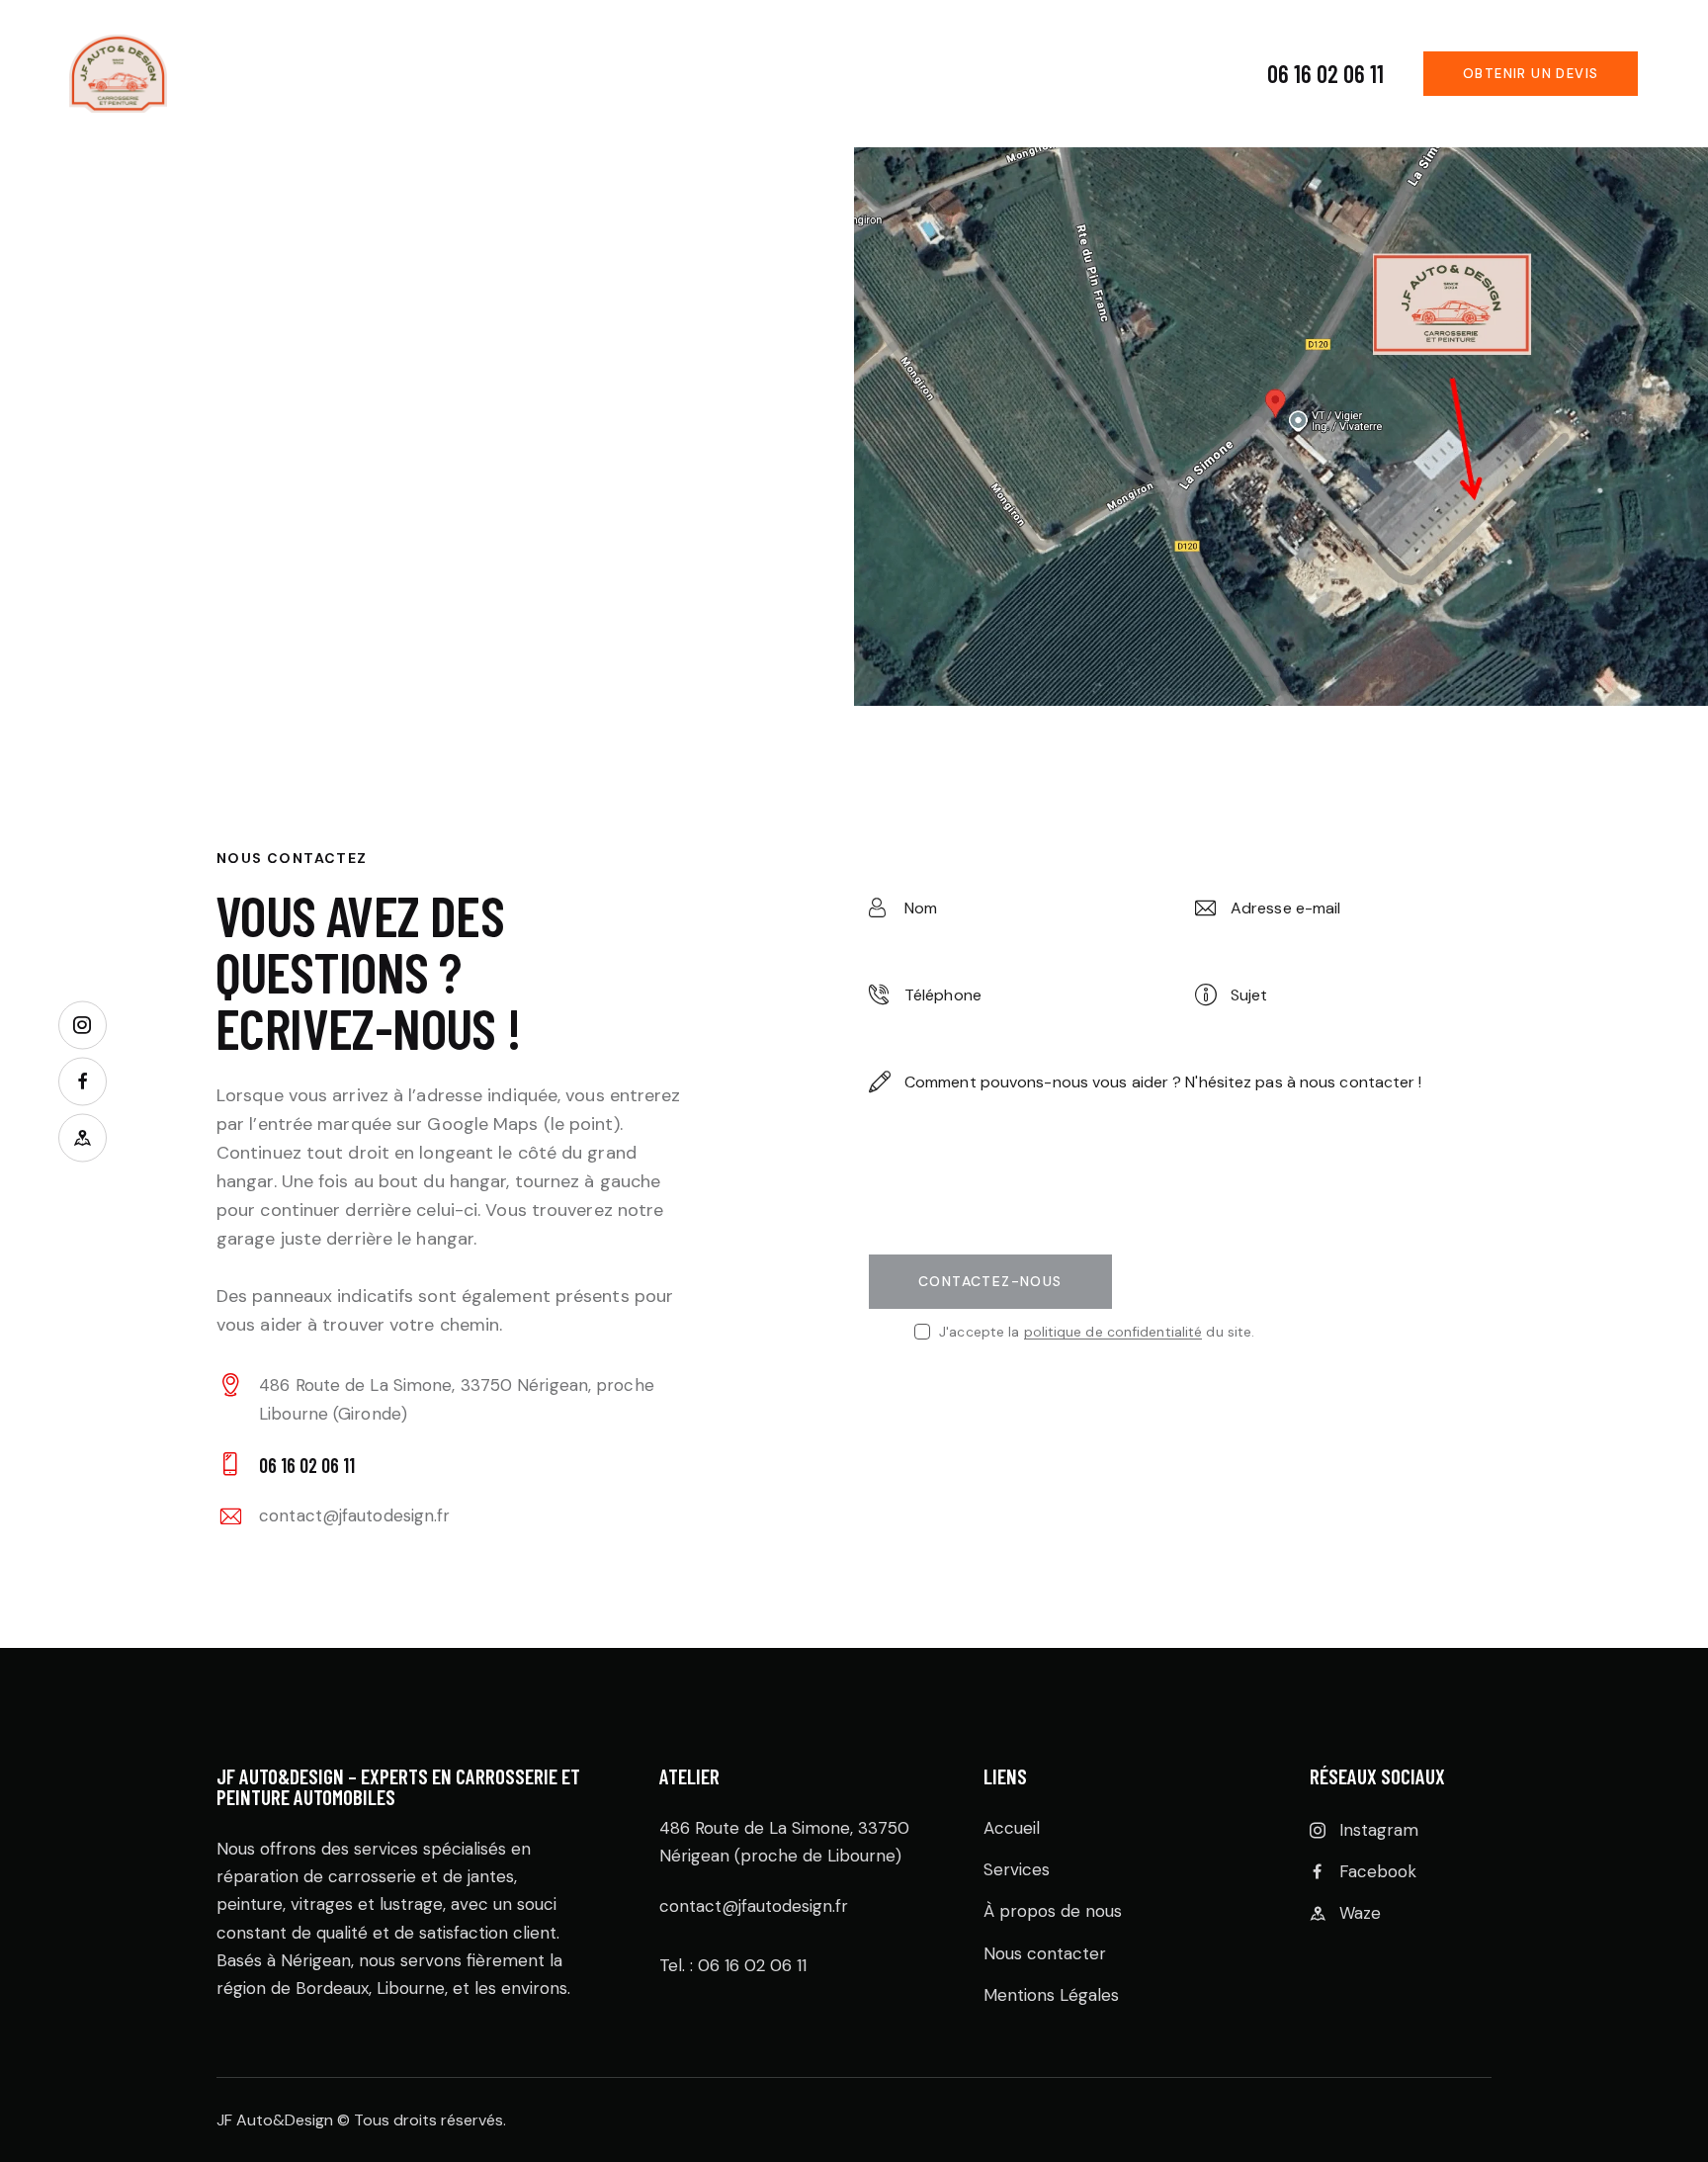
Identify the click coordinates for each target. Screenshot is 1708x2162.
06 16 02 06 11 (1325, 74)
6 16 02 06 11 (758, 1965)
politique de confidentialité (1113, 1332)
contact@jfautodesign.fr (354, 1515)
